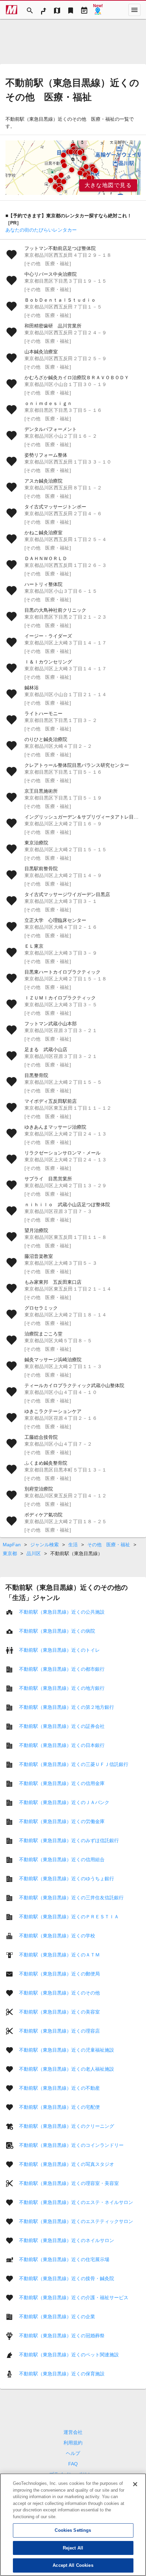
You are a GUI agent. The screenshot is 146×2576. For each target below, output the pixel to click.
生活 (73, 1545)
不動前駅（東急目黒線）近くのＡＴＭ (59, 1955)
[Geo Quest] (98, 10)
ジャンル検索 (44, 1545)
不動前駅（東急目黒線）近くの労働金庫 (62, 1821)
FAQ (73, 2464)
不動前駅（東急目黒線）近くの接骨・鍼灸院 (67, 2278)
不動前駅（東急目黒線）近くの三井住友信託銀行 (71, 1898)
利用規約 (73, 2443)
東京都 (10, 1553)
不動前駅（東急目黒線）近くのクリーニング (67, 2126)
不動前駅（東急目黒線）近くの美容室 (59, 2012)
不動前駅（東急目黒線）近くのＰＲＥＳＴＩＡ (69, 1917)
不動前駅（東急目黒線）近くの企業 (57, 2317)
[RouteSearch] (43, 10)
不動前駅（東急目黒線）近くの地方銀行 (62, 1688)
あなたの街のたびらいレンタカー (41, 230)
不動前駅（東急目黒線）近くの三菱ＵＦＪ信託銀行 (74, 1764)
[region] (73, 168)
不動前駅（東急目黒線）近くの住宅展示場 (64, 2259)
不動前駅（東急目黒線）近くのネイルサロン (67, 2240)
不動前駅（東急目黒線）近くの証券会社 (62, 1726)
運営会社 (73, 2432)
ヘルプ (73, 2453)
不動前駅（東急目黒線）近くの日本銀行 (62, 1745)
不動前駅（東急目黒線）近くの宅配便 (59, 2107)
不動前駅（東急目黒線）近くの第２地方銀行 (67, 1707)
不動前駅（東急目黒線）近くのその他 (59, 1993)
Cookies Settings (73, 2530)
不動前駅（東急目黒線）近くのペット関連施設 (69, 2355)
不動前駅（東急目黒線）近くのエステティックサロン (76, 2221)
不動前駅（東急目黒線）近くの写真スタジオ (67, 2164)
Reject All (73, 2548)
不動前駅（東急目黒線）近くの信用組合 (62, 1859)
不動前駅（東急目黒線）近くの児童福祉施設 (67, 2050)
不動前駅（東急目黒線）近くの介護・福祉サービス (74, 2297)
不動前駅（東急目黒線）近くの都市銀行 (62, 1669)
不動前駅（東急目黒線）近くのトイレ (59, 1650)
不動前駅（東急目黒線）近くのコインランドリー (71, 2145)
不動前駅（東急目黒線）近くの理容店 (59, 2031)
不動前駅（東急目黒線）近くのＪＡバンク (64, 1802)
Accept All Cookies (73, 2565)
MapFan (12, 1545)
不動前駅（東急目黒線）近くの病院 (57, 1631)
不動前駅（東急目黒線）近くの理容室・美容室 (69, 2183)
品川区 (34, 1553)
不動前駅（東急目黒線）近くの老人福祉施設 (67, 2069)
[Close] (135, 2484)
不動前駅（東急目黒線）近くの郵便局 (59, 1974)
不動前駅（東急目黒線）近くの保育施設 (62, 2374)
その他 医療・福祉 (109, 1545)
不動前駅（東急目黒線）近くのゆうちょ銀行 (67, 1879)
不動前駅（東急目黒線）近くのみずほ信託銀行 (69, 1840)
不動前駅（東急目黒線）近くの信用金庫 (62, 1783)
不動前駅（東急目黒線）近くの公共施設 (62, 1612)
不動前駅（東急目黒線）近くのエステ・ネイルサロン (76, 2202)
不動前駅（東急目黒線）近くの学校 (57, 1936)
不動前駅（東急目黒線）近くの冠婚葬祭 (62, 2336)
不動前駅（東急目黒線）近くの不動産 (59, 2088)
